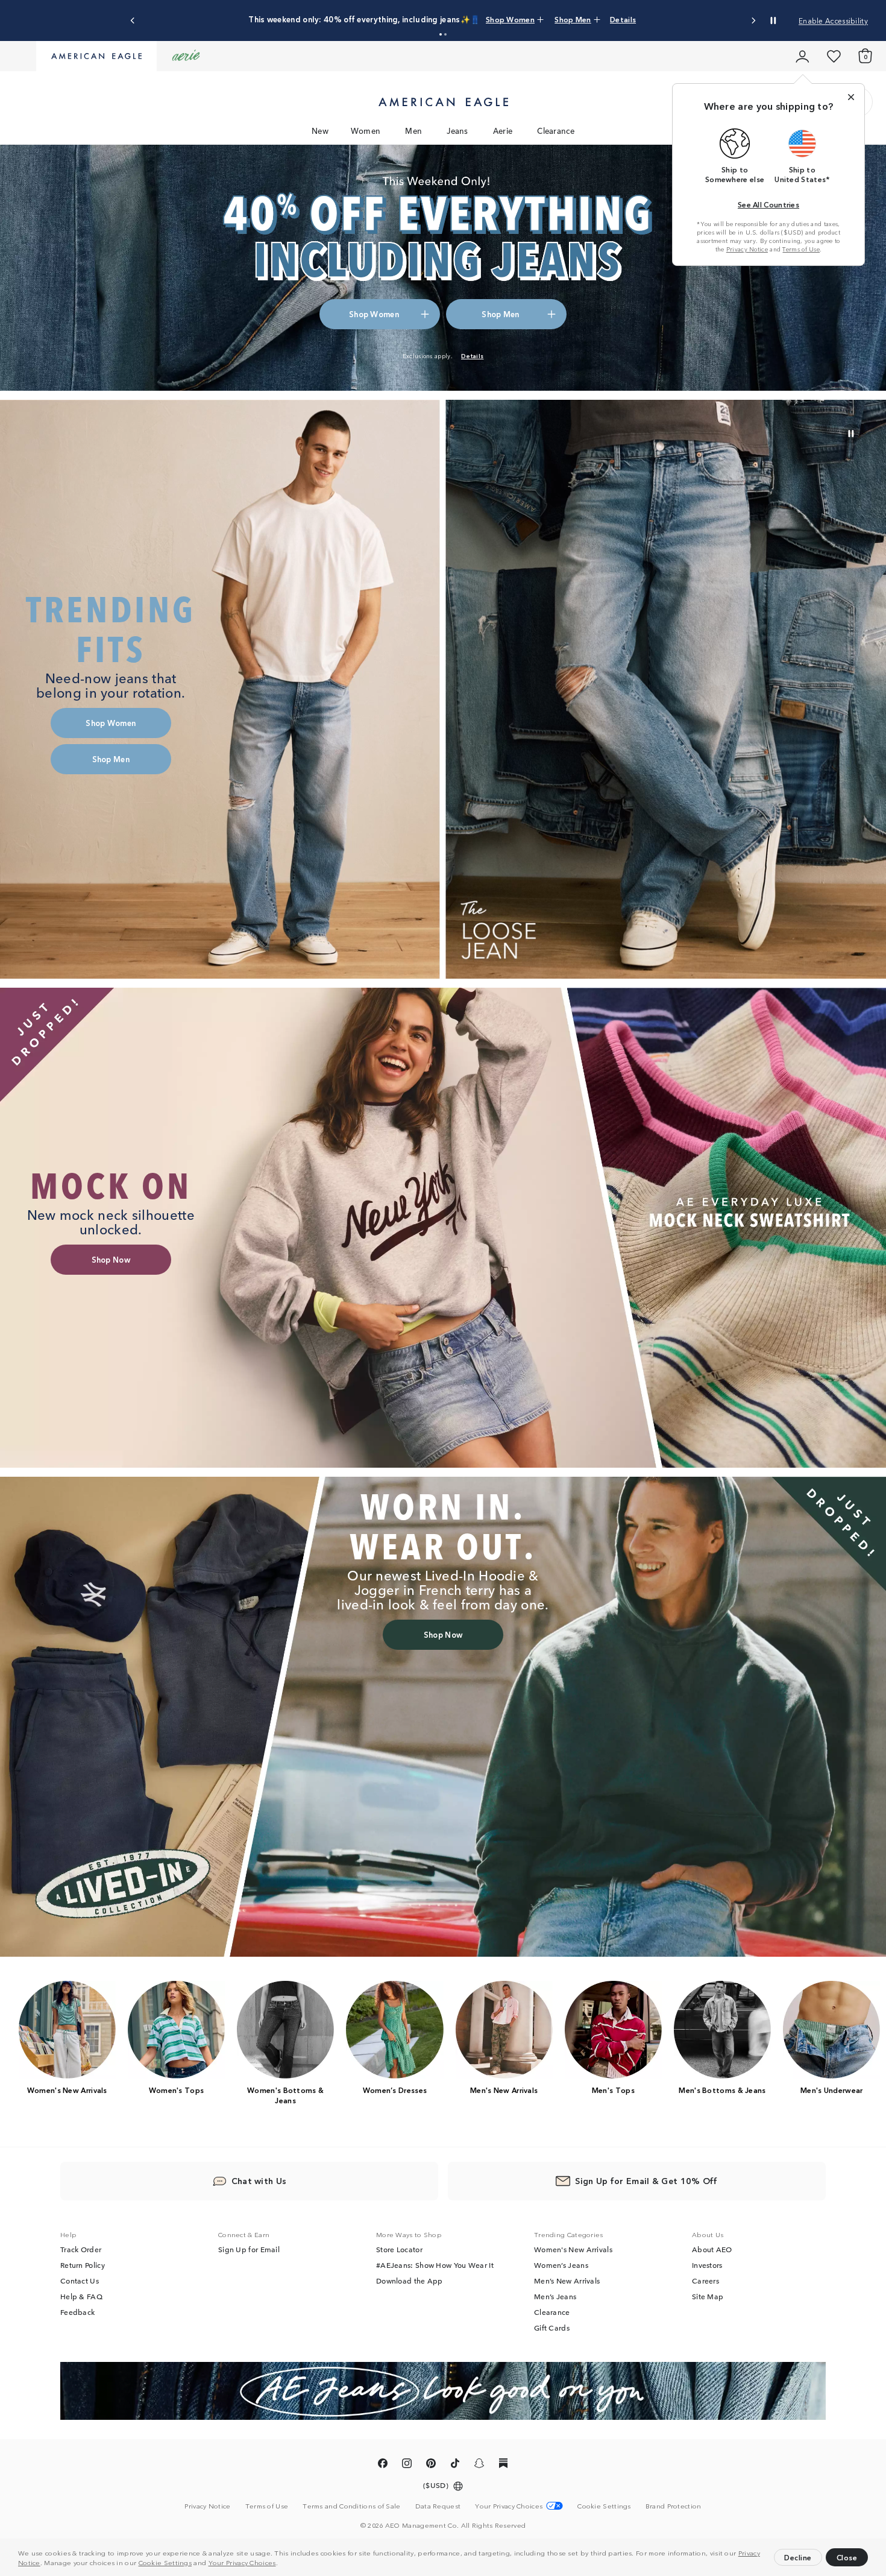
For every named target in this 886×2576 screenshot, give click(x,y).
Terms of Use (801, 249)
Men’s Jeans (555, 2297)
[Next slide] (753, 21)
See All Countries (768, 204)
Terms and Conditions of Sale (351, 2506)
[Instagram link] (407, 2466)
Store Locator (399, 2250)
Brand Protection (674, 2506)
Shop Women (469, 19)
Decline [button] (798, 2557)
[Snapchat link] (479, 2466)
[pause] (851, 434)
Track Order (81, 2250)
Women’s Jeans (561, 2265)
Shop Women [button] (374, 314)
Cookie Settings (165, 2562)
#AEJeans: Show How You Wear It (435, 2265)
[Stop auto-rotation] (773, 21)
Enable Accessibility (833, 20)
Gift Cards (552, 2328)
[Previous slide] (133, 21)
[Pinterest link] (431, 2466)
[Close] (851, 97)
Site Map (708, 2297)
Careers (705, 2281)
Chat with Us (259, 2181)
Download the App (410, 2281)
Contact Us (80, 2281)
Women (366, 131)
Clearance (556, 131)
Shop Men (520, 19)
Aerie (503, 131)
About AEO (712, 2250)
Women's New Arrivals (573, 2250)
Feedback (77, 2312)
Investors (707, 2265)
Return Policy (83, 2265)
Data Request (438, 2506)
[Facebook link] (383, 2466)
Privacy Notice (747, 249)
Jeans (457, 131)
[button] (281, 2564)
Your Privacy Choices (242, 2562)
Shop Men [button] (500, 314)
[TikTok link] (455, 2466)
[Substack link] (503, 2466)
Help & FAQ (81, 2297)
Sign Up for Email (249, 2250)
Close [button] (847, 2557)
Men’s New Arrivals (567, 2281)
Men (413, 131)
